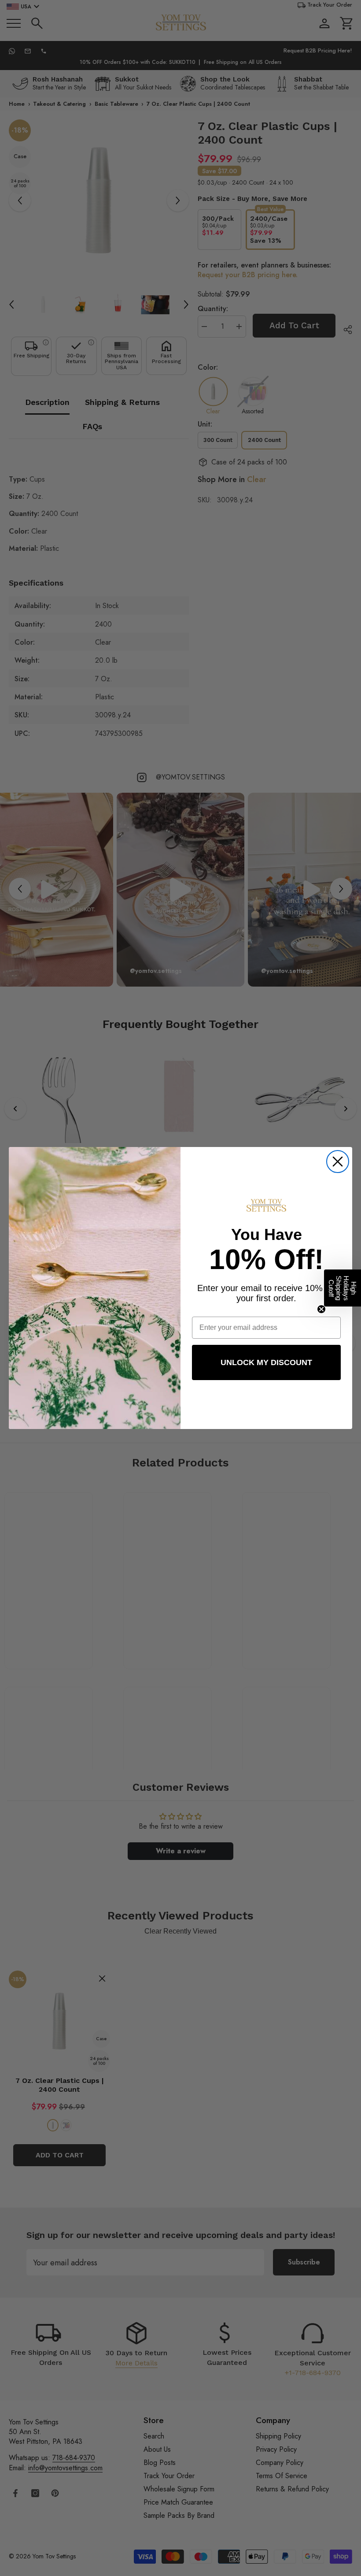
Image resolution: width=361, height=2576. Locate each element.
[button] (343, 1288)
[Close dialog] (338, 1162)
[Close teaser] (321, 1309)
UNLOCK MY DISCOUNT (266, 1362)
